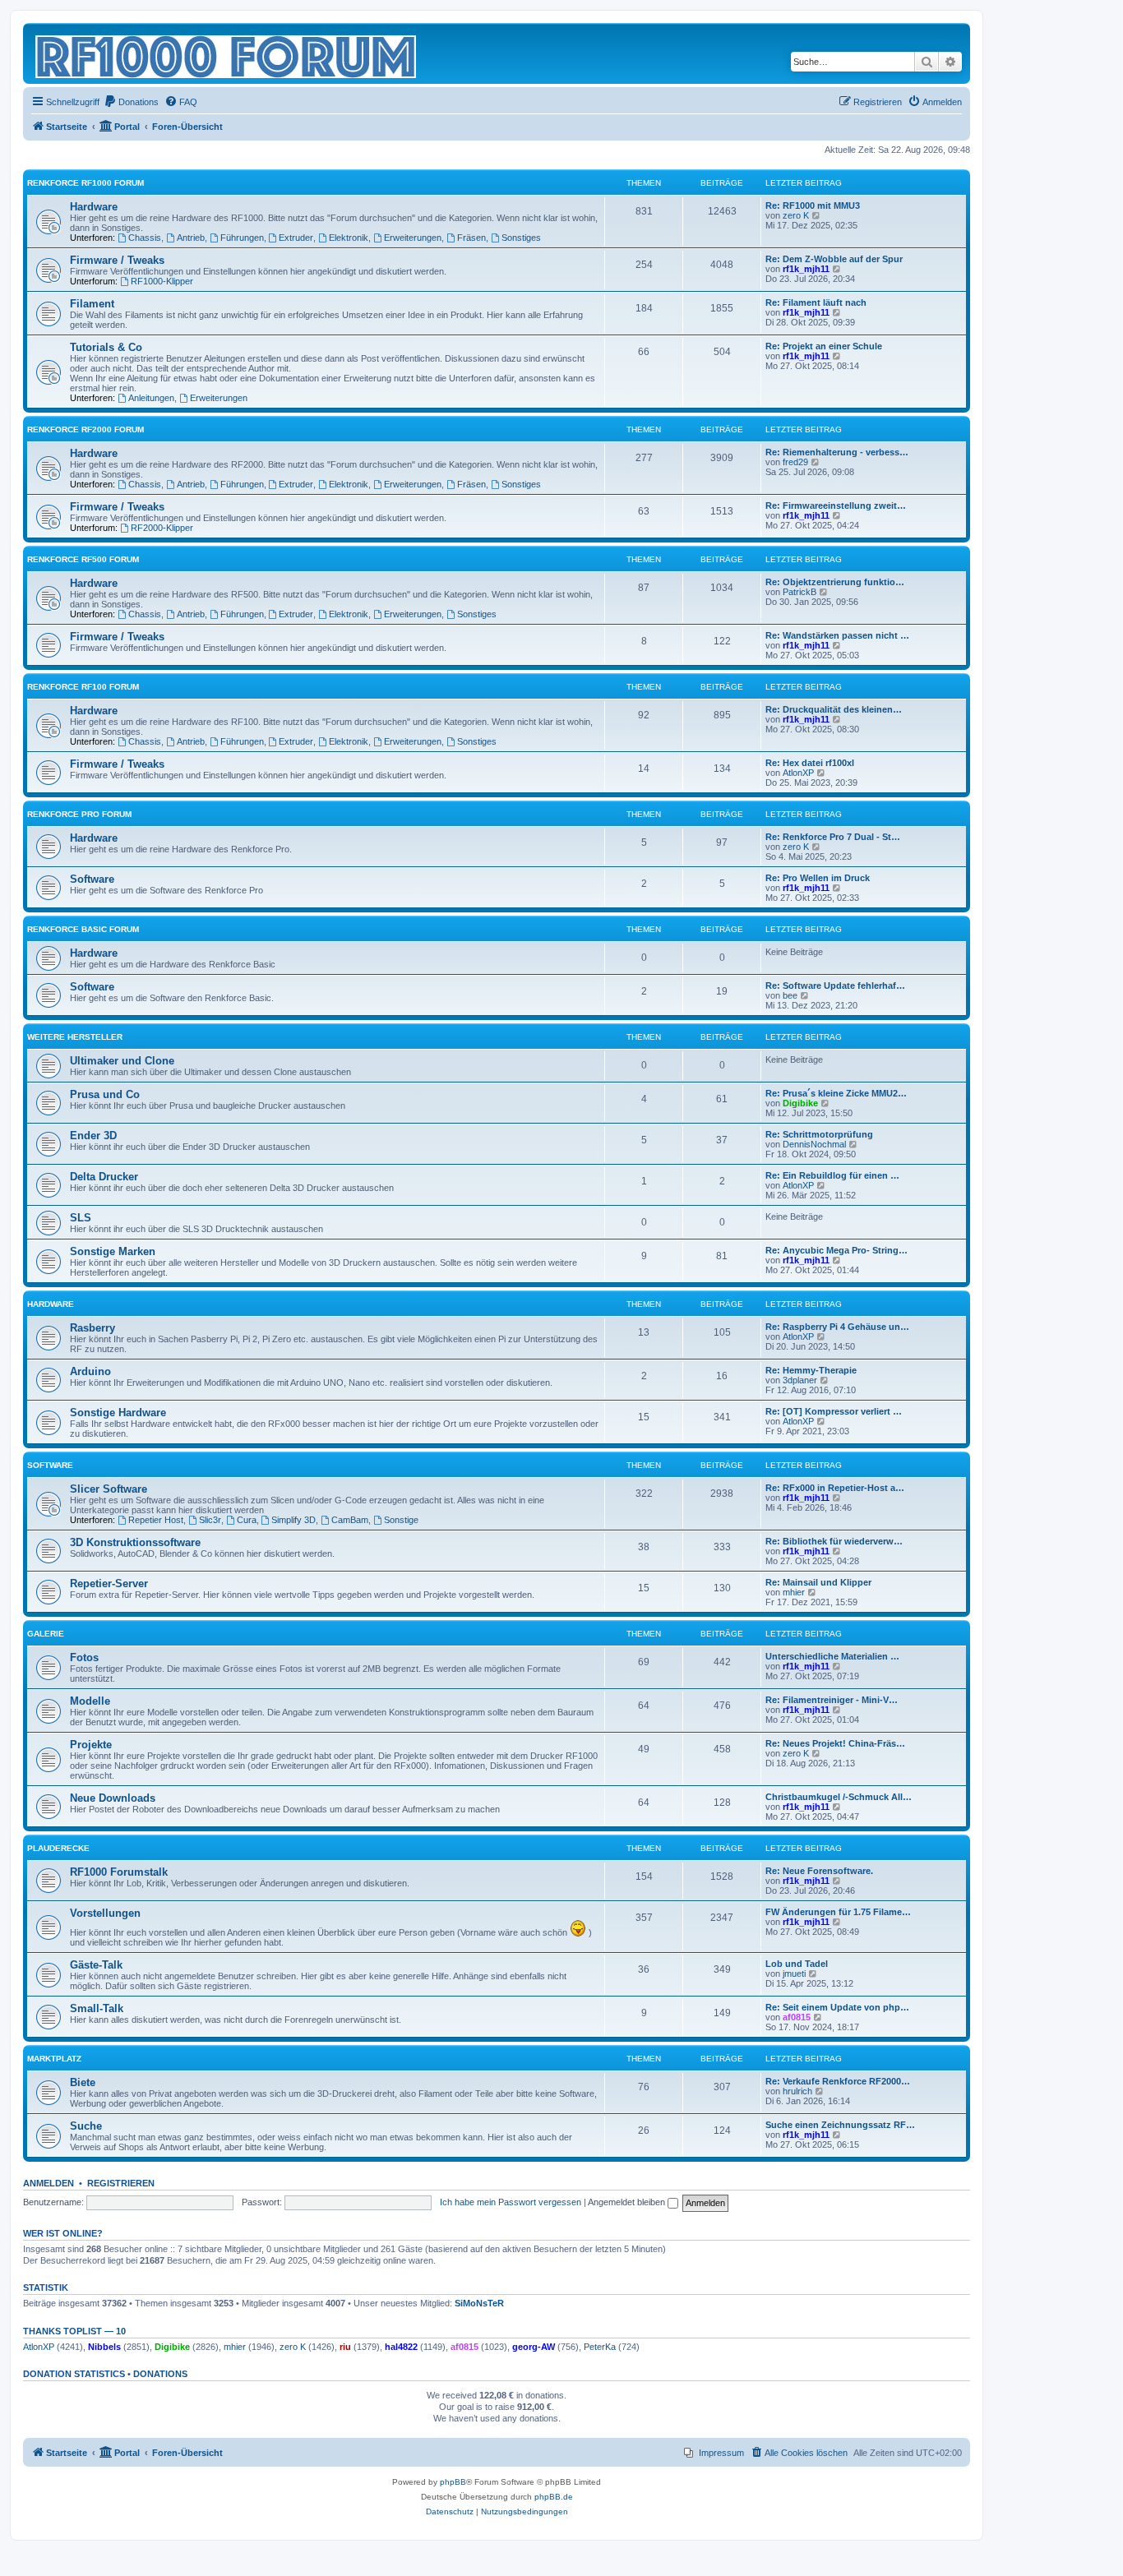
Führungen (242, 238)
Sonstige (401, 1520)
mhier (794, 1592)
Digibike (800, 1103)
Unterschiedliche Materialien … (832, 1656)
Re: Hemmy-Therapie (811, 1370)
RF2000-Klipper (162, 528)
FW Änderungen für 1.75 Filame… (838, 1912)
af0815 (797, 2017)
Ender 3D (93, 1136)
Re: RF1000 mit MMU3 (813, 205)
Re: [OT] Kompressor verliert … (834, 1411)
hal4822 (401, 2347)
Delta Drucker (104, 1177)
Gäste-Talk (96, 1965)
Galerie (46, 1634)
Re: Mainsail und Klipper (818, 1582)
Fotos (84, 1657)
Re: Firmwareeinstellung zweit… (836, 506)
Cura (247, 1520)
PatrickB (800, 592)
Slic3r (210, 1520)
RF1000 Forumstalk (119, 1872)
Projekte (91, 1745)
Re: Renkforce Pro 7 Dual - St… (833, 837)
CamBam (350, 1520)
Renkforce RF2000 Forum (85, 429)
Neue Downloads (113, 1798)
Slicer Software (109, 1489)
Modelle (90, 1701)
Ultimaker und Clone (122, 1061)
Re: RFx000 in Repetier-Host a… (835, 1488)
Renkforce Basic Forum (83, 929)
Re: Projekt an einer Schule (824, 346)
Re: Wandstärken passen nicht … (837, 635)
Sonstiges (521, 238)
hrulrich (797, 2091)
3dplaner (800, 1380)
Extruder (296, 238)
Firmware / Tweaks (117, 260)
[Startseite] (227, 53)
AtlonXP (798, 773)
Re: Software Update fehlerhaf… (835, 986)
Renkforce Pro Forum (79, 814)
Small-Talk (97, 2008)
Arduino (90, 1371)
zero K (796, 215)
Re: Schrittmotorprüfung (819, 1134)
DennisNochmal (814, 1144)
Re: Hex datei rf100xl (810, 763)
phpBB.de (554, 2497)
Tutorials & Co (106, 347)
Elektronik (349, 238)
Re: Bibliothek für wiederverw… (834, 1541)
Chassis (145, 238)
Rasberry (92, 1328)
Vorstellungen (105, 1913)
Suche (86, 2126)
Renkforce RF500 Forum (83, 559)
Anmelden (49, 2183)
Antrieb (191, 238)
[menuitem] (131, 102)
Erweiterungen (413, 238)
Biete (83, 2082)
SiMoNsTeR (479, 2303)
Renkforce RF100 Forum (83, 687)
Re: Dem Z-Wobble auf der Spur (834, 259)
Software (92, 879)
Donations (160, 2374)
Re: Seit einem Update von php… (837, 2007)
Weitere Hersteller (75, 1037)
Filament (92, 304)
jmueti (794, 1974)
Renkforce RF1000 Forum (85, 183)
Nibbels (104, 2347)
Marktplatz (54, 2059)
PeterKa (600, 2347)
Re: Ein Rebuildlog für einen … (832, 1175)
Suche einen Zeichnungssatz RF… (840, 2125)
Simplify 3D (293, 1520)
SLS (81, 1218)
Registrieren (121, 2183)
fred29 (795, 462)
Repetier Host (156, 1520)
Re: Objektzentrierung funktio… (835, 582)
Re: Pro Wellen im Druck (818, 878)
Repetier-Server (109, 1583)
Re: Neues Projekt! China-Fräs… (835, 1743)
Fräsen (471, 238)
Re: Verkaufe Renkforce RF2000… (838, 2081)
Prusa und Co (105, 1094)
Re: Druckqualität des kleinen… (834, 709)
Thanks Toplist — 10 (74, 2331)
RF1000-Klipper (162, 281)
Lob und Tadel (797, 1964)
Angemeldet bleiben (628, 2202)
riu (345, 2347)
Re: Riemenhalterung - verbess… (837, 452)
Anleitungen (151, 398)
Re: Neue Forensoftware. (819, 1871)
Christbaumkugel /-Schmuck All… (839, 1797)
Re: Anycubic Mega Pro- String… (836, 1250)
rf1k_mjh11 (806, 269)
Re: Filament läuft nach (816, 302)
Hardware (94, 207)
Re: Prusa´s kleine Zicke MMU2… (836, 1093)
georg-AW (534, 2347)
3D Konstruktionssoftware (135, 1542)
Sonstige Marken (113, 1251)
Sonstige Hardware (118, 1413)
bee (790, 995)
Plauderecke (58, 1848)
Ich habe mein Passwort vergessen (511, 2202)
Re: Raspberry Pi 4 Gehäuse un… (837, 1327)
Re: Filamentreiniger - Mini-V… (832, 1700)
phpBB (453, 2482)
